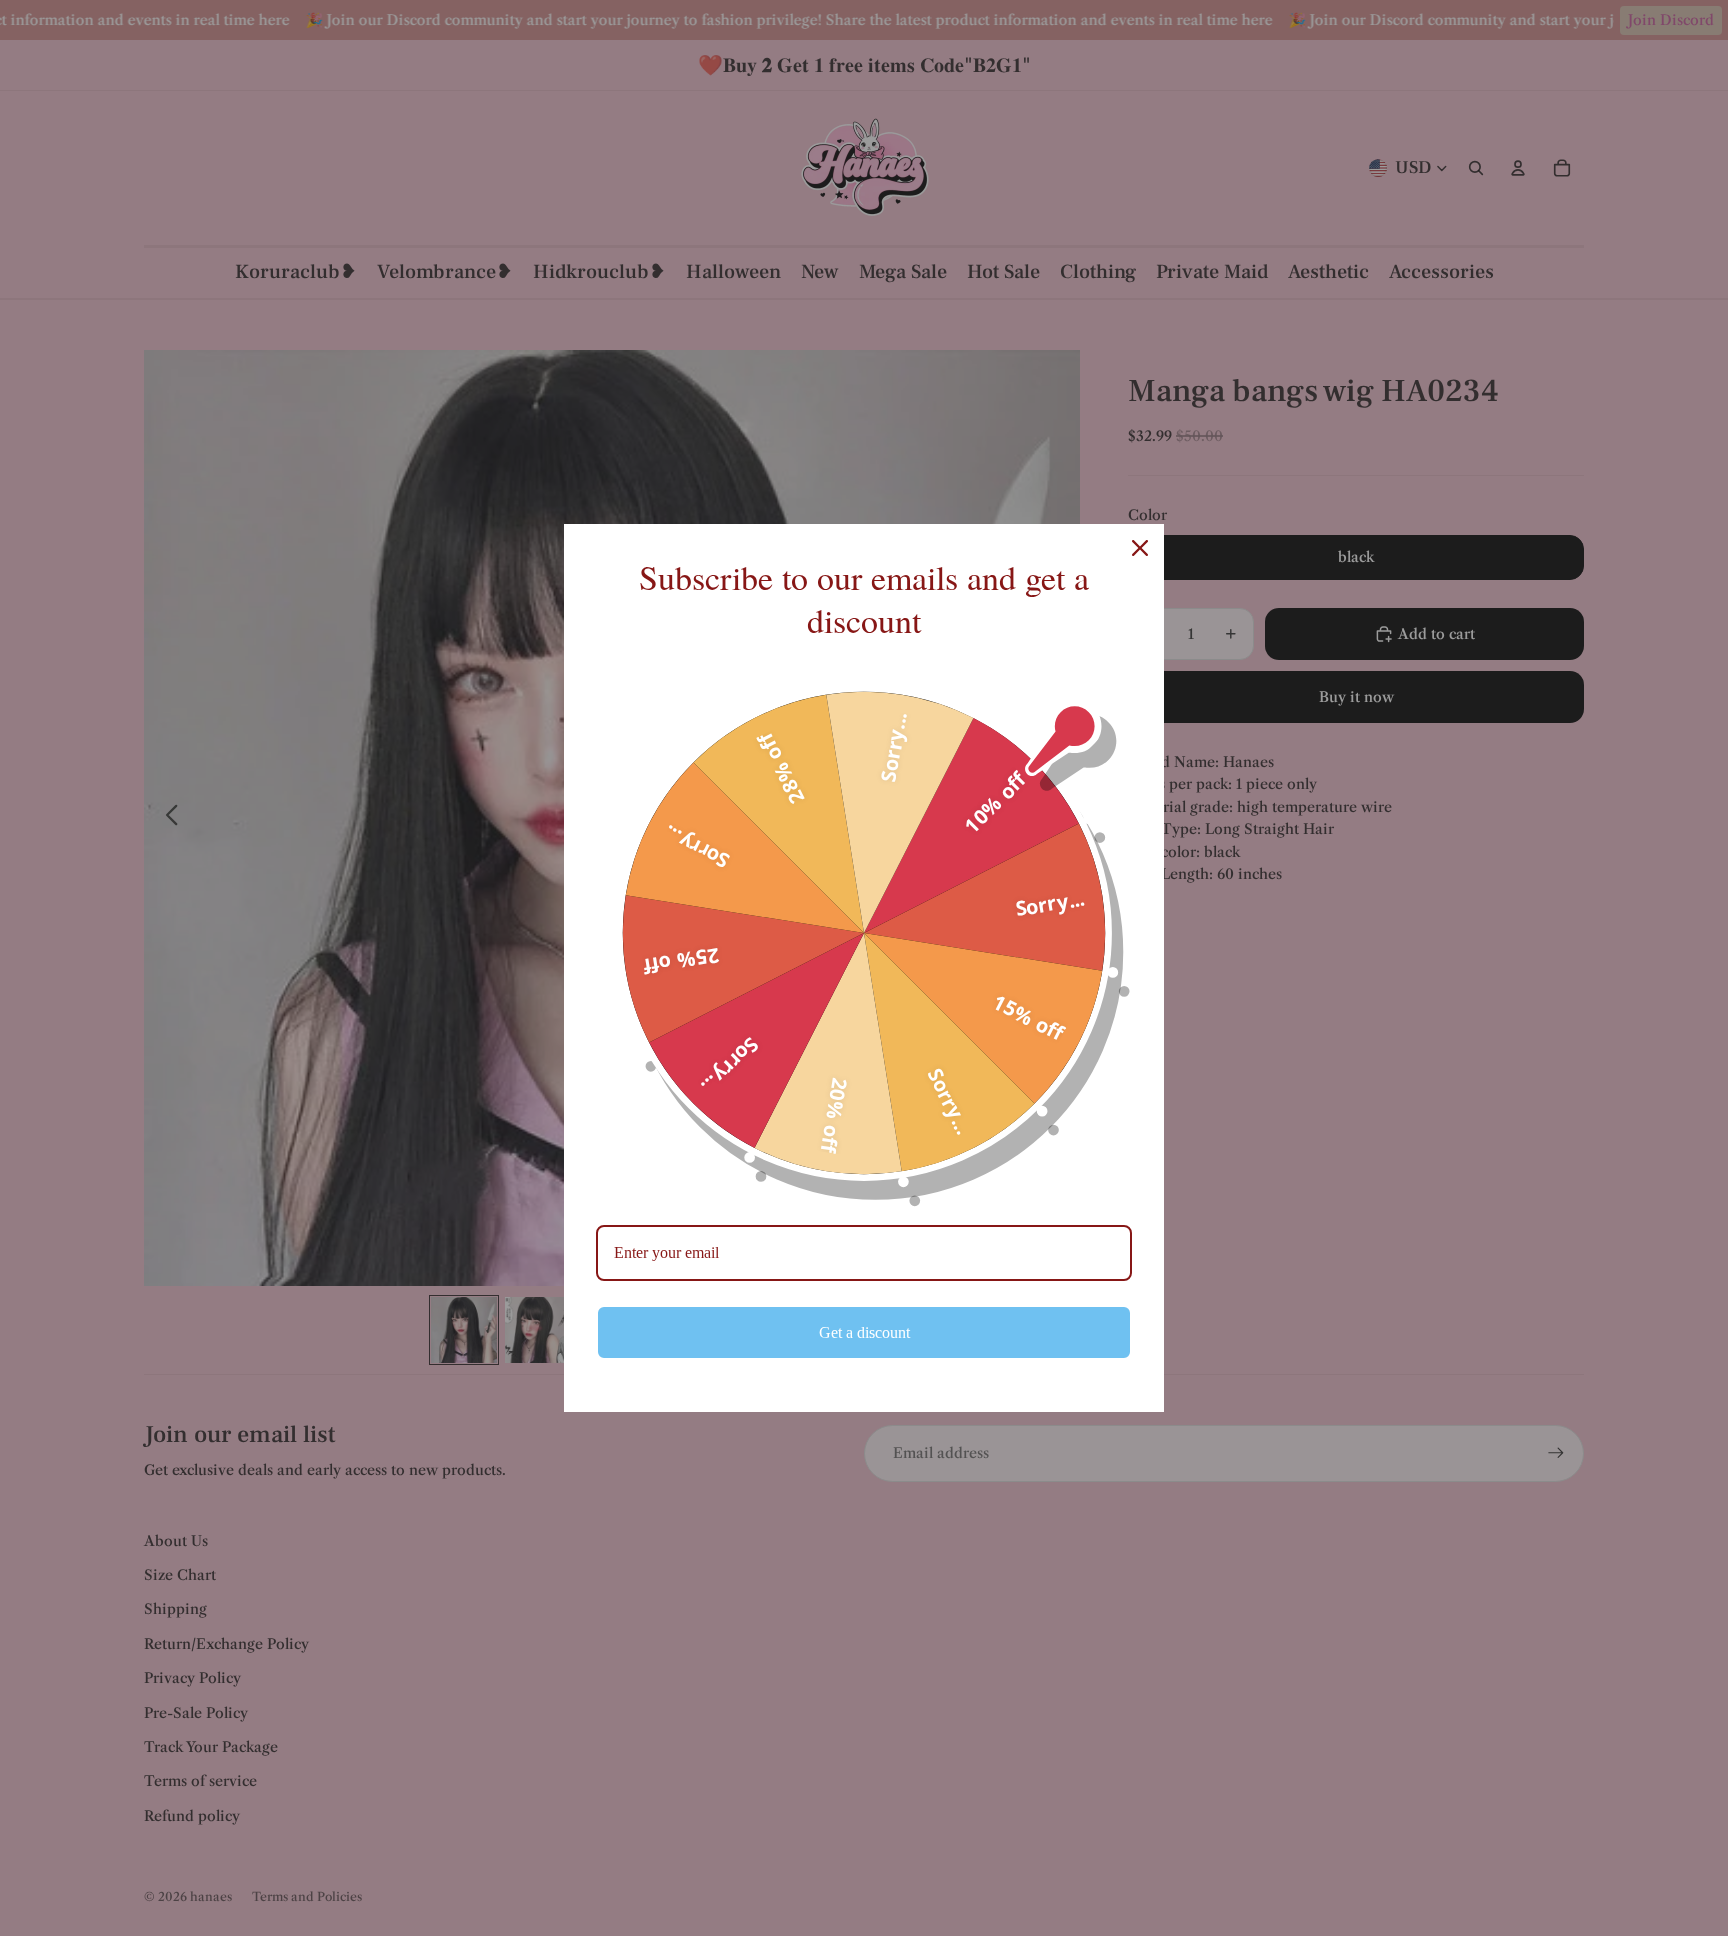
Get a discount (864, 1332)
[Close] (1140, 548)
